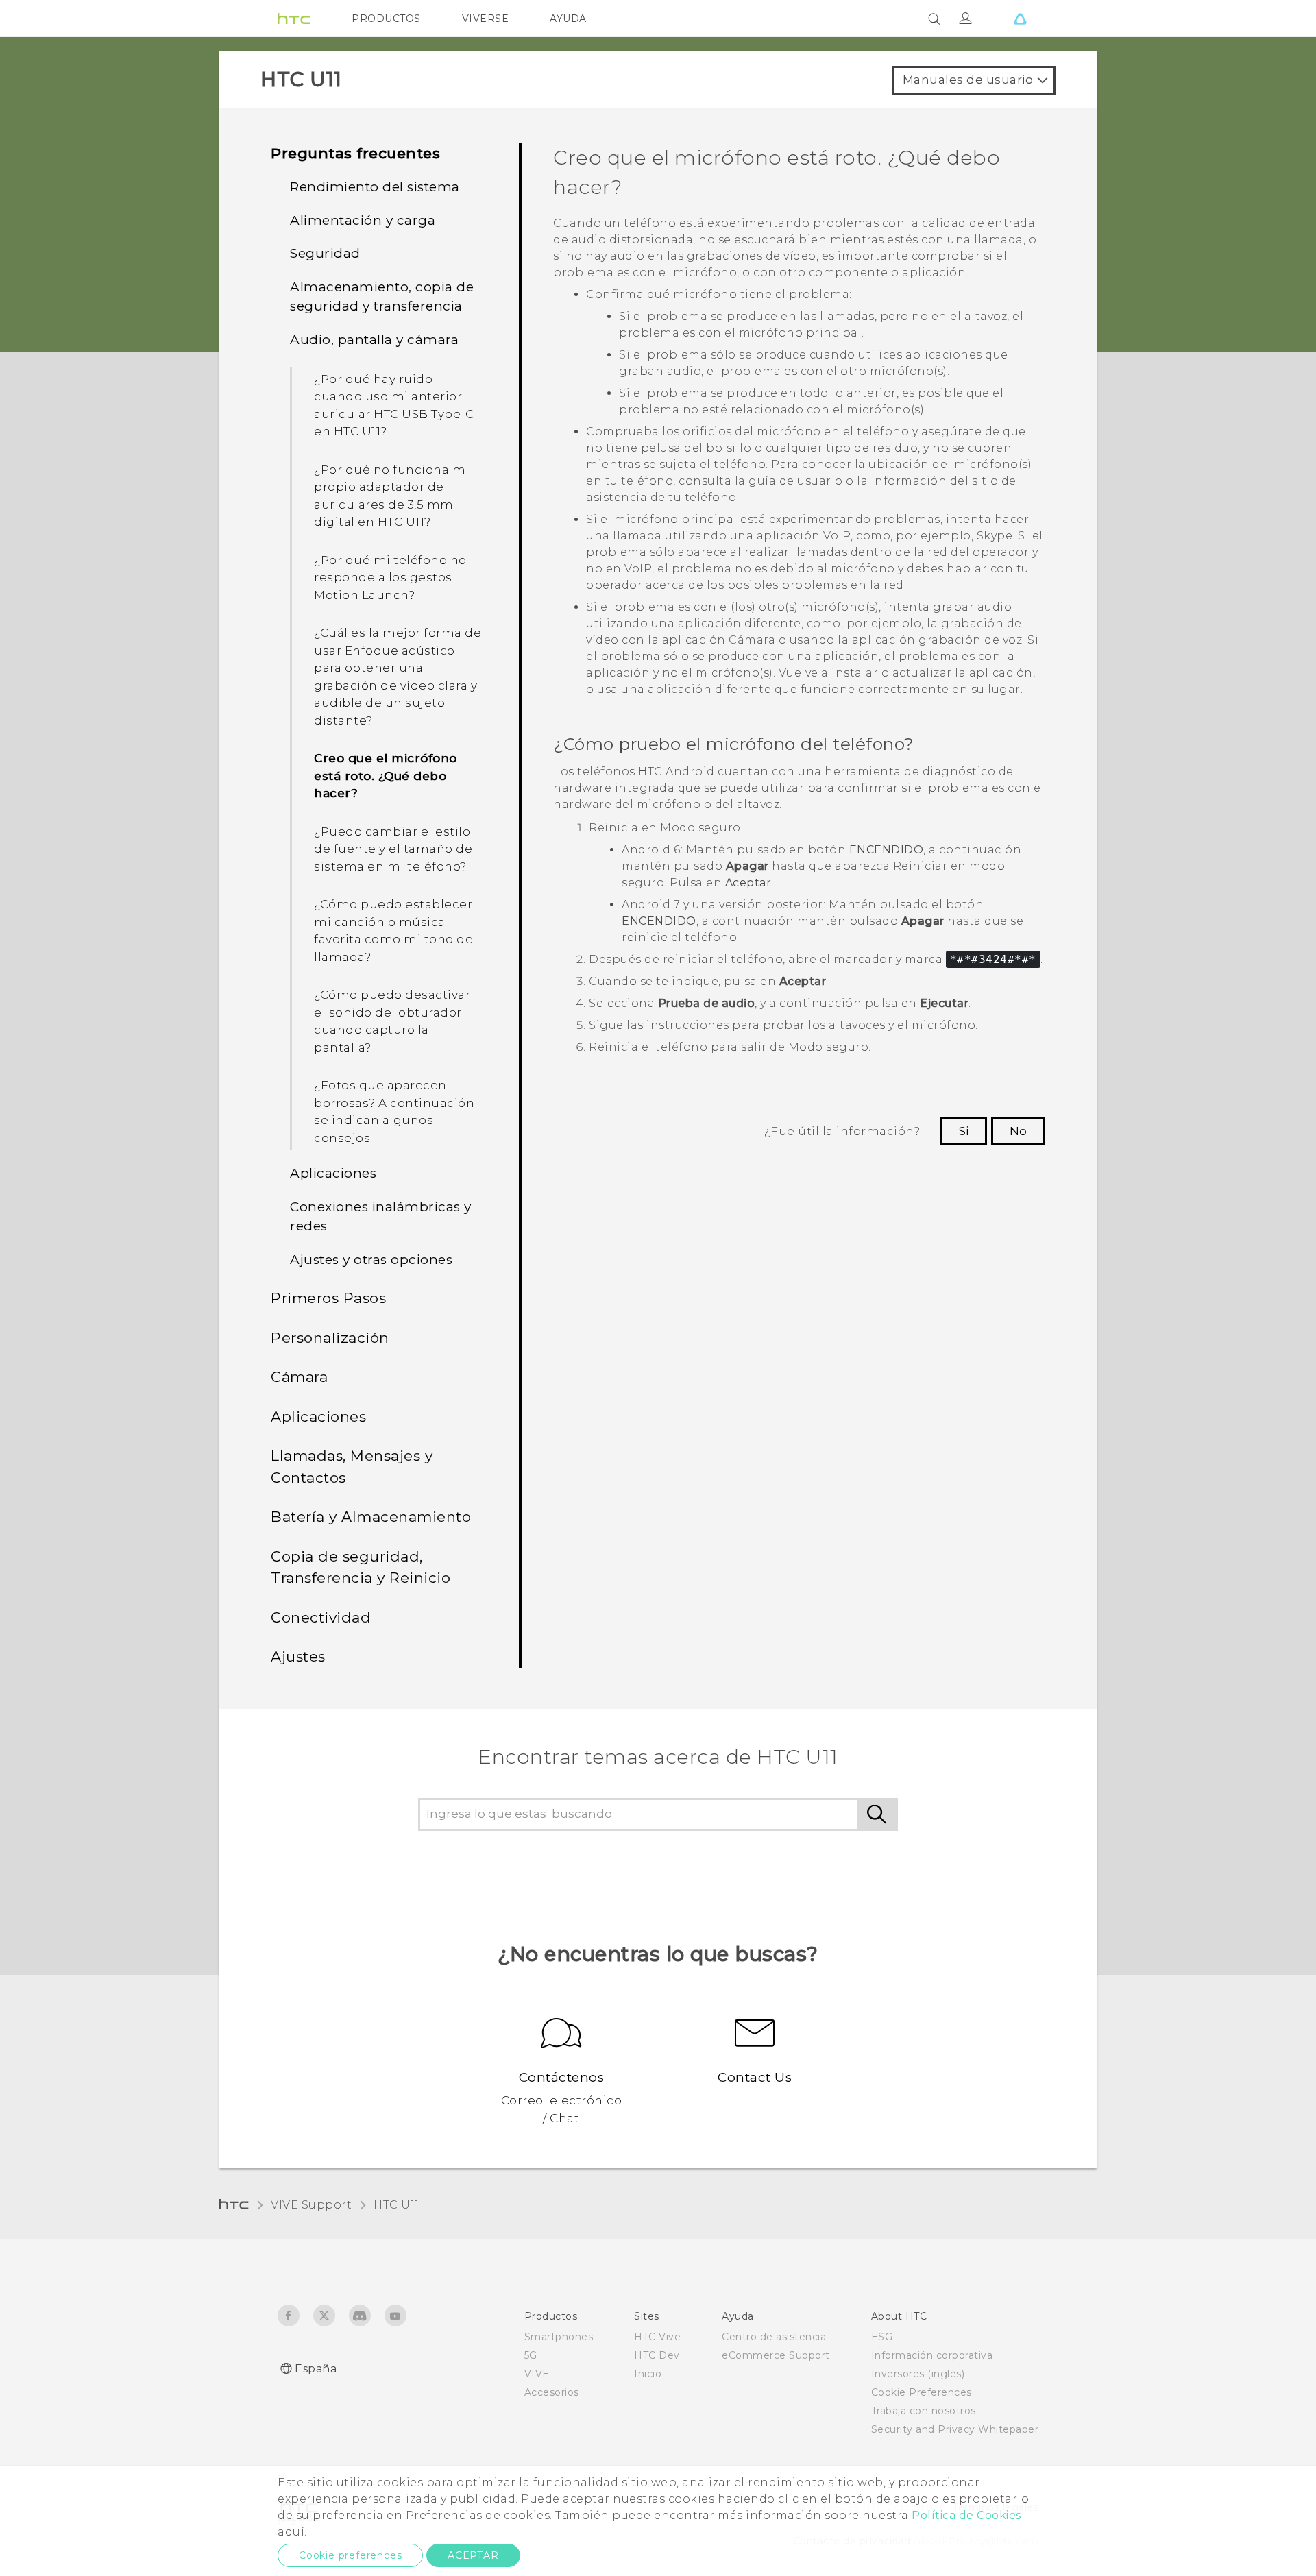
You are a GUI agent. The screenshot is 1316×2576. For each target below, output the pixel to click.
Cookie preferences (350, 2555)
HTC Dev (657, 2355)
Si (964, 1131)
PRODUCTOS (386, 19)
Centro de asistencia (774, 2337)
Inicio (648, 2374)
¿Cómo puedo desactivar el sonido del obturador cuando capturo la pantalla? (392, 1021)
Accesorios (552, 2392)
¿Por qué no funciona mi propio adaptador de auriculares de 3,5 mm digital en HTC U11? (392, 496)
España (316, 2369)
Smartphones (559, 2337)
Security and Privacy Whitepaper (955, 2429)
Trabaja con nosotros (924, 2411)
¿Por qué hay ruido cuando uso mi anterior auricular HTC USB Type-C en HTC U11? (394, 405)
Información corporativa (932, 2355)
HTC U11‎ (397, 2205)
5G (531, 2355)
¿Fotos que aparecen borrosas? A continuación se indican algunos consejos (394, 1111)
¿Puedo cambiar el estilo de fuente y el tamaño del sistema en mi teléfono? (395, 849)
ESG (882, 2337)
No (1018, 1131)
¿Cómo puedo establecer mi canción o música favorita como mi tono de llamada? (393, 931)
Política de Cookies (966, 2515)
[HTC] (294, 19)
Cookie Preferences (922, 2392)
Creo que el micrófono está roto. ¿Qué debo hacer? (386, 776)
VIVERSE (486, 19)
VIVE (537, 2374)
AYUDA (568, 19)
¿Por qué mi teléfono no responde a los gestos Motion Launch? (390, 578)
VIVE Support (311, 2205)
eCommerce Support (776, 2355)
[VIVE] (1020, 19)
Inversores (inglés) (918, 2374)
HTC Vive (657, 2337)
